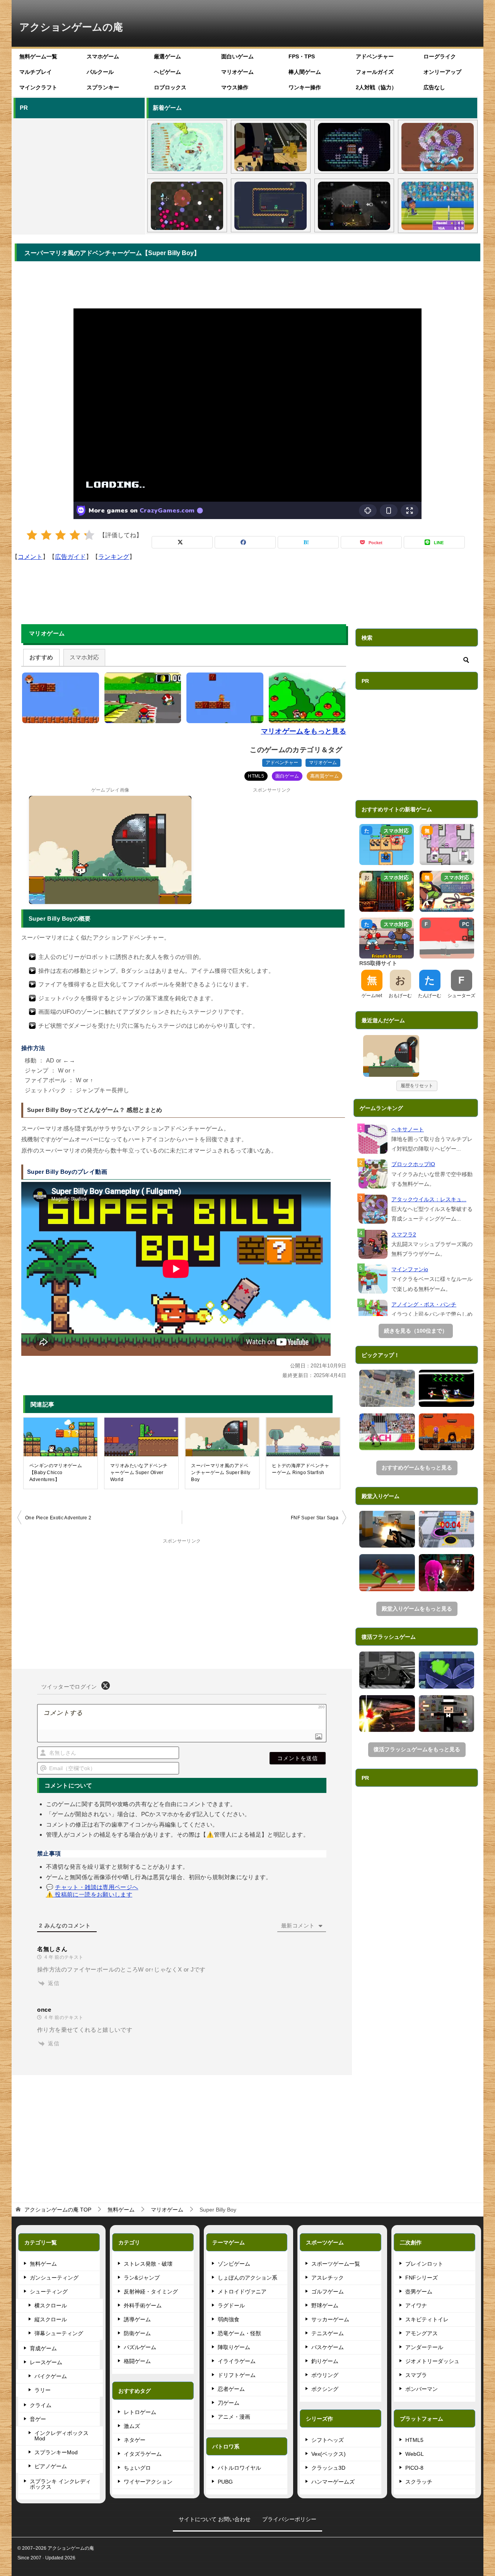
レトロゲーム (140, 2412)
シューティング (49, 2292)
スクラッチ (419, 2482)
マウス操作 (235, 87)
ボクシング (325, 2389)
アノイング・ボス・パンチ (424, 1304)
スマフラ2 (404, 1234)
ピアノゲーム (51, 2466)
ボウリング (325, 2375)
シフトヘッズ (328, 2440)
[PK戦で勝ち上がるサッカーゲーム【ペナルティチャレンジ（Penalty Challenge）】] (387, 1432)
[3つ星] (61, 535)
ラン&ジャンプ (142, 2278)
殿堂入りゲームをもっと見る (417, 1609)
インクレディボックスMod (61, 2436)
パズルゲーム (140, 2347)
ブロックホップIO (413, 1164)
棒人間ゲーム (305, 72)
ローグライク (440, 56)
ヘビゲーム (167, 72)
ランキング (114, 557)
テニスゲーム (328, 2333)
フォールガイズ (375, 72)
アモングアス (422, 2333)
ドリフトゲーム (237, 2375)
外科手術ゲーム (143, 2305)
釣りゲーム (325, 2361)
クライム (41, 2405)
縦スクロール (51, 2319)
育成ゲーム (43, 2348)
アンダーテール (424, 2347)
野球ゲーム (325, 2305)
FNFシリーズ (422, 2278)
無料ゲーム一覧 (38, 56)
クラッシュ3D (328, 2468)
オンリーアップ (442, 72)
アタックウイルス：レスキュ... (429, 1199)
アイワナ (416, 2305)
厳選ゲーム (167, 56)
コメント (30, 557)
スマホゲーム (103, 56)
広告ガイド (70, 557)
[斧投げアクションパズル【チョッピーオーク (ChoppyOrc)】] (271, 206)
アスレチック (328, 2278)
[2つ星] (46, 535)
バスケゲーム (328, 2347)
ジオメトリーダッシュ (432, 2361)
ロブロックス (170, 87)
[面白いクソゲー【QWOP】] (387, 1573)
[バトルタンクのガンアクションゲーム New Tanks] (387, 1388)
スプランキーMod (56, 2452)
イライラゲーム (237, 2361)
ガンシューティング (54, 2278)
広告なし (434, 87)
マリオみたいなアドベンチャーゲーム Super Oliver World (139, 1473)
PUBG (225, 2482)
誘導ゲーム (137, 2319)
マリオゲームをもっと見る (304, 731)
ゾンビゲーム (234, 2264)
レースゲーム (46, 2362)
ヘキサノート (408, 1129)
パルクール (100, 72)
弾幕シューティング (59, 2333)
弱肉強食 (229, 2319)
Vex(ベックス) (329, 2454)
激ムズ (132, 2426)
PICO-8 (414, 2468)
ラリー (43, 2390)
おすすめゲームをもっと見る (417, 1468)
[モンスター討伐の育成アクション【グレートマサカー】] (387, 1714)
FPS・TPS (302, 56)
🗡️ (413, 1042)
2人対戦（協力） (376, 87)
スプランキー (103, 87)
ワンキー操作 (305, 87)
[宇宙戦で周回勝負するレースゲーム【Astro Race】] (447, 1388)
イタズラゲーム (143, 2454)
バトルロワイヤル (239, 2468)
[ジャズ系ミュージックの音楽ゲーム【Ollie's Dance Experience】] (447, 1714)
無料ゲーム (43, 2264)
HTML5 (256, 776)
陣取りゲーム (234, 2347)
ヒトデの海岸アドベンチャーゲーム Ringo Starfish (301, 1469)
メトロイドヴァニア (242, 2292)
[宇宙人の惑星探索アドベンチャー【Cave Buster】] (447, 1432)
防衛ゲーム (137, 2333)
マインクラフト (38, 87)
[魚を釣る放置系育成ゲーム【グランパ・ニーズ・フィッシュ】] (187, 147)
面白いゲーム (237, 56)
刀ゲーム (229, 2403)
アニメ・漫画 (234, 2417)
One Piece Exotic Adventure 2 (58, 1518)
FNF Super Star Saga (315, 1518)
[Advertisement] (79, 175)
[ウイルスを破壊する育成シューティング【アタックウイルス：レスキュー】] (438, 147)
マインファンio (410, 1269)
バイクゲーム (51, 2376)
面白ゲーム (287, 776)
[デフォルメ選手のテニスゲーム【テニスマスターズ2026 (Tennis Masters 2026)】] (438, 206)
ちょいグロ (137, 2468)
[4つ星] (75, 535)
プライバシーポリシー (289, 2519)
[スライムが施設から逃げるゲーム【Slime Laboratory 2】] (447, 1670)
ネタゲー (135, 2440)
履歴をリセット (417, 1086)
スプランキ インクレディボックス (60, 2484)
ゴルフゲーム (328, 2292)
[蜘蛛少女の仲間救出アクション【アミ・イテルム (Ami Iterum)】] (354, 147)
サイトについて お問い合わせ (215, 2519)
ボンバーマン (422, 2389)
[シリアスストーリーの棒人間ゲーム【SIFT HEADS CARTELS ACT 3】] (387, 1670)
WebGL (415, 2454)
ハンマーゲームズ (333, 2482)
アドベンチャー (375, 56)
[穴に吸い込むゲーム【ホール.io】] (447, 1529)
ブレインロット (424, 2264)
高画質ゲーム (324, 776)
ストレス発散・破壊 (148, 2264)
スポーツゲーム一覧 (336, 2264)
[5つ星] (89, 535)
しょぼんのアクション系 (247, 2278)
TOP (58, 2210)
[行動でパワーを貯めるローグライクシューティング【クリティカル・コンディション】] (187, 206)
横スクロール (51, 2305)
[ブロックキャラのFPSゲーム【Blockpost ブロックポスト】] (387, 1529)
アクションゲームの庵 (71, 27)
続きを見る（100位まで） (416, 1331)
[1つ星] (32, 535)
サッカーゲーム (330, 2319)
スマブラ (416, 2375)
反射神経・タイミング (151, 2292)
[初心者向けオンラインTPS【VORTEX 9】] (447, 1573)
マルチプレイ (36, 72)
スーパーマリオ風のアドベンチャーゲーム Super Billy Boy (221, 1473)
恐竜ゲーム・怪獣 (239, 2333)
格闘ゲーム (137, 2361)
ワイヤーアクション (148, 2482)
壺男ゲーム (419, 2292)
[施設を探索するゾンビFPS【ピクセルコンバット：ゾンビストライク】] (271, 147)
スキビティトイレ (427, 2319)
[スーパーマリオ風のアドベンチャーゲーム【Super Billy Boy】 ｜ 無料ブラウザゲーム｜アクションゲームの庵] (391, 1056)
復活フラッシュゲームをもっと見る (417, 1749)
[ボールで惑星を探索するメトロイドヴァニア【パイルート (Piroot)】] (354, 206)
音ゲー (38, 2419)
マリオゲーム (237, 72)
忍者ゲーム (231, 2389)
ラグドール (231, 2305)
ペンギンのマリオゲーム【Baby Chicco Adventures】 (56, 1473)
